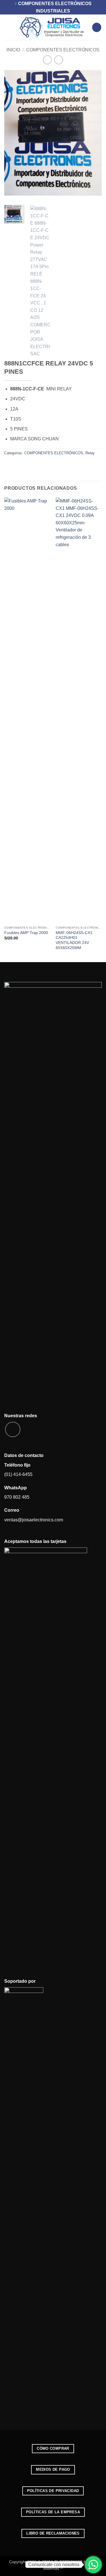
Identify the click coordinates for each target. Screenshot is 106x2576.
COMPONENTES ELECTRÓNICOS (63, 50)
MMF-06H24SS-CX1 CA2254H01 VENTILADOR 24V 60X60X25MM (74, 940)
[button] (8, 27)
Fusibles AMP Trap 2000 (26, 933)
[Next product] (47, 60)
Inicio (13, 50)
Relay (90, 453)
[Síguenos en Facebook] (13, 1429)
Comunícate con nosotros (54, 2565)
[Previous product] (59, 60)
